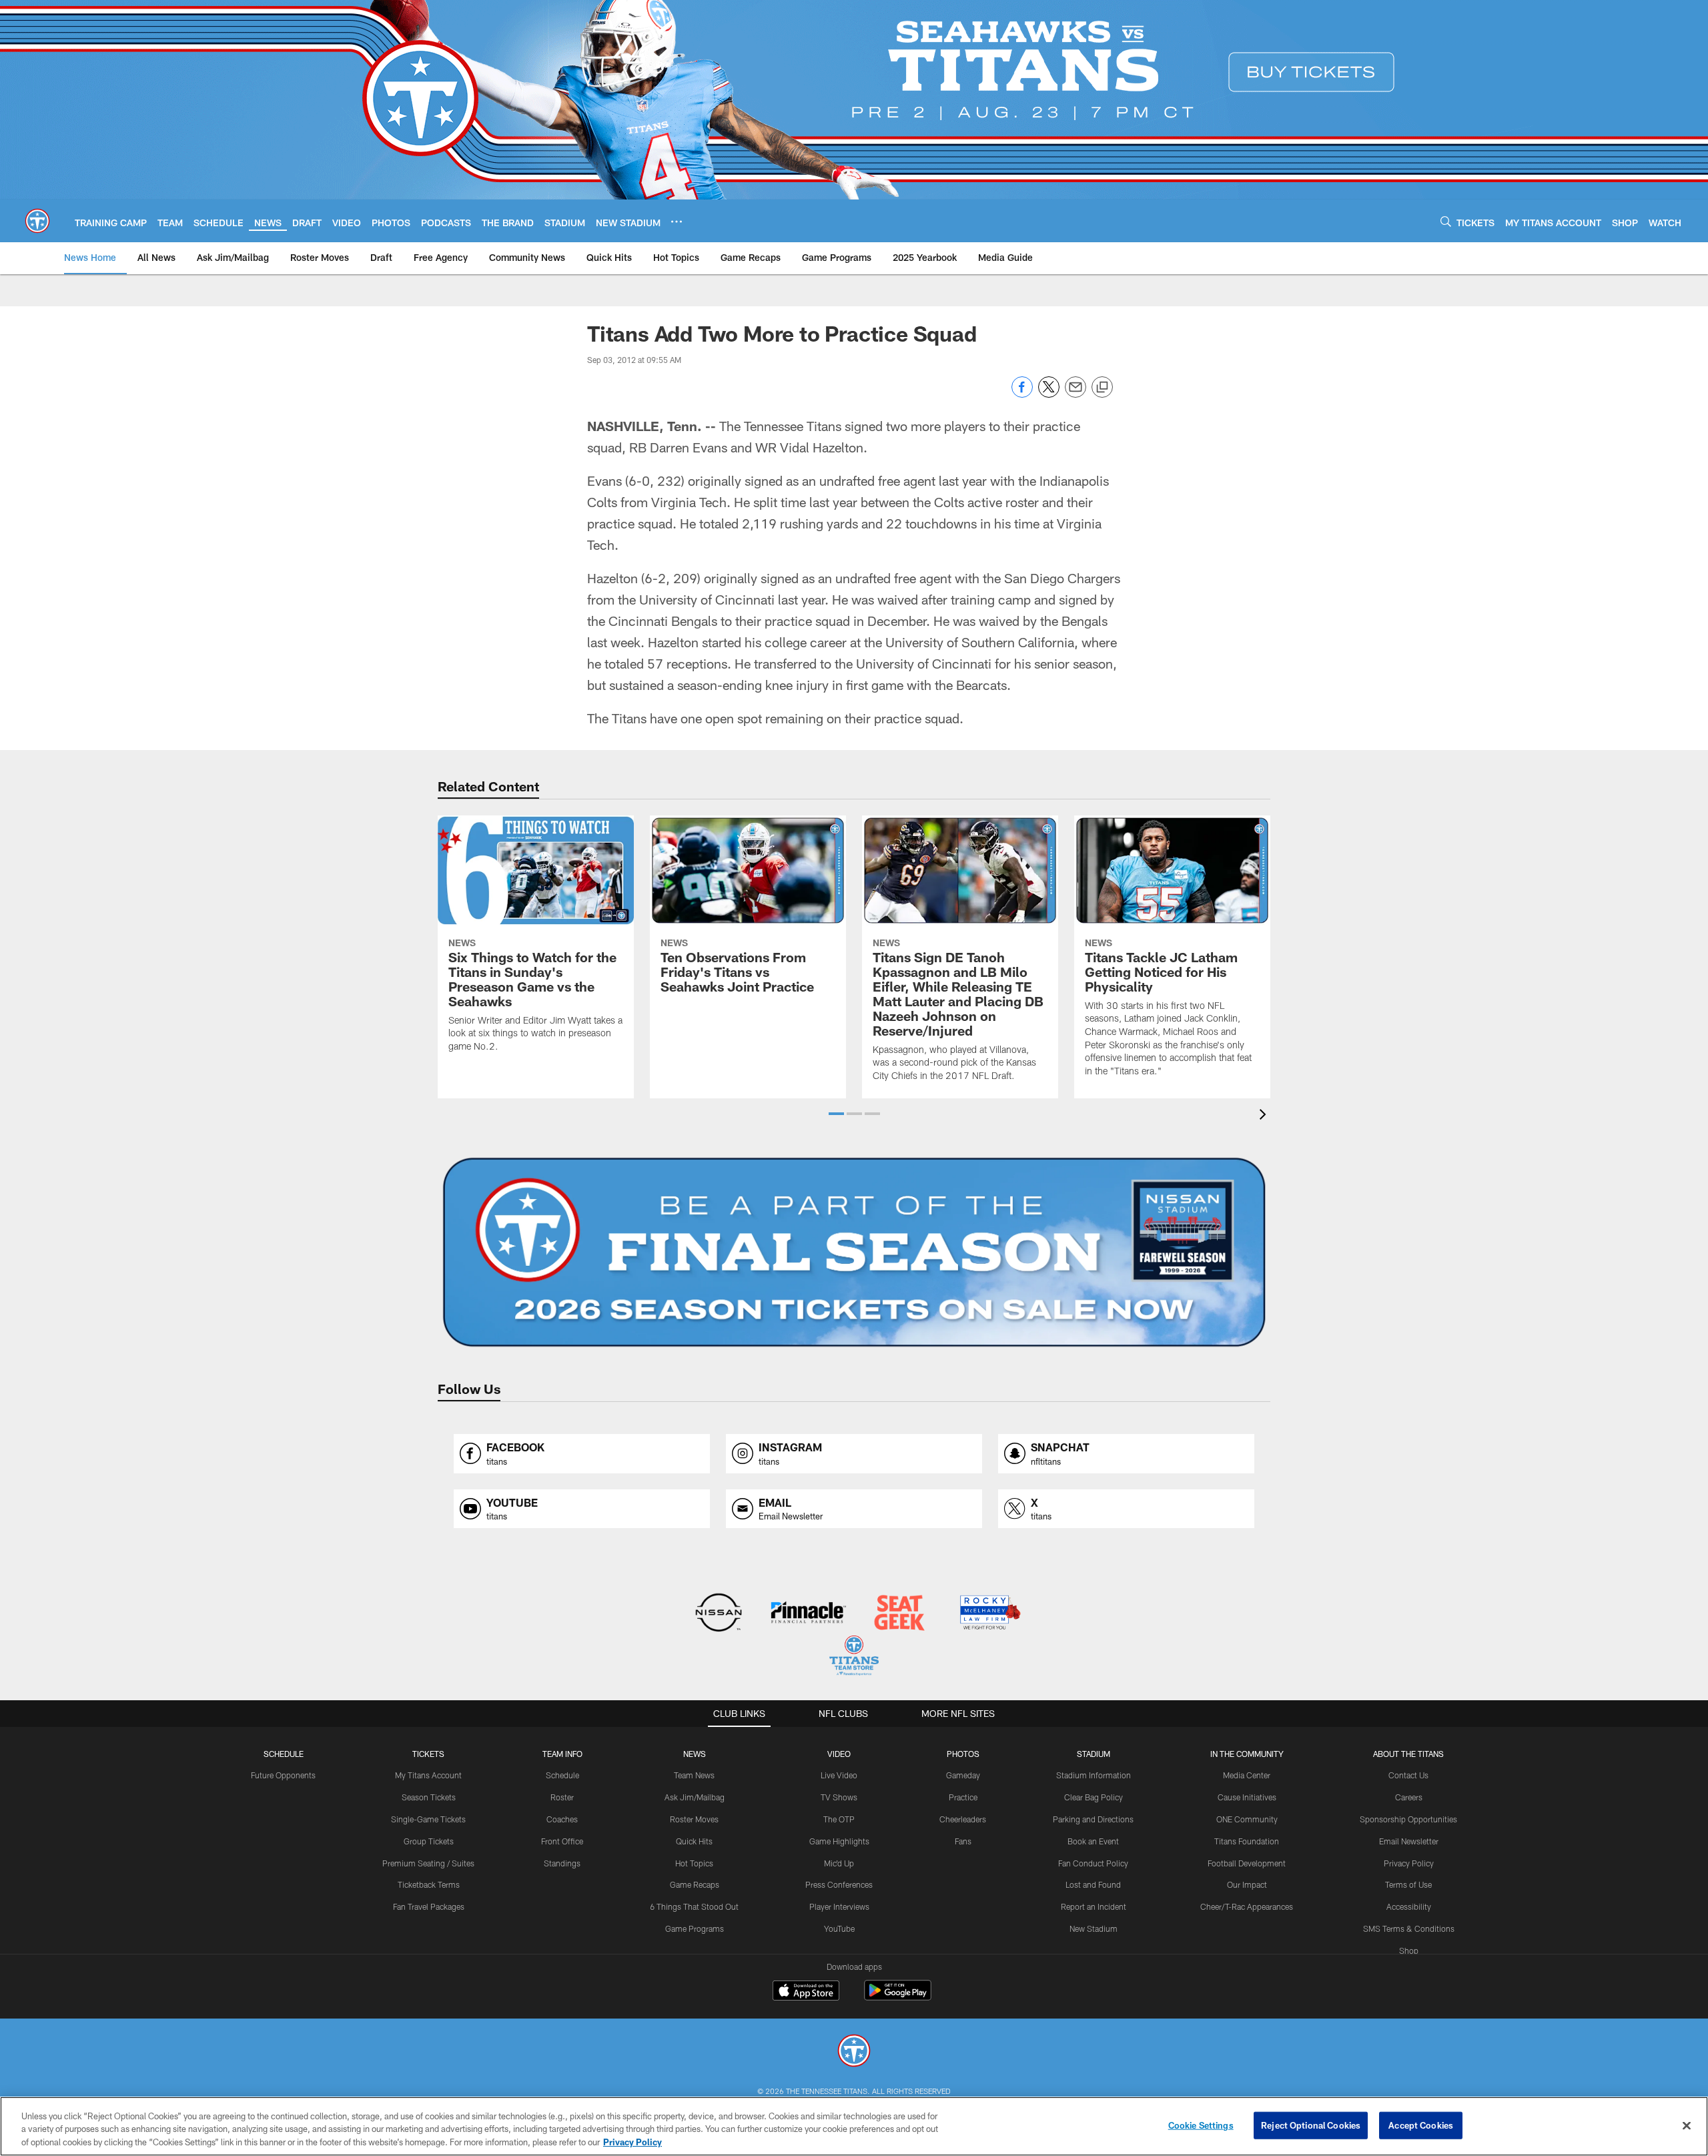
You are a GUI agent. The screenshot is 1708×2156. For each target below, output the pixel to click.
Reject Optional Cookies (1311, 2125)
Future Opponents (283, 1775)
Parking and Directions (1093, 1819)
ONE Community (1247, 1819)
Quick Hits (694, 1841)
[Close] (1687, 2125)
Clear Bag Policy (1094, 1797)
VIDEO (839, 1754)
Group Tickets (429, 1841)
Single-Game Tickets (428, 1819)
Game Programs (695, 1928)
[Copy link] (1102, 388)
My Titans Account (428, 1775)
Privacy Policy (1409, 1863)
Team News (694, 1775)
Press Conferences (839, 1884)
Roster (562, 1797)
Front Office (562, 1841)
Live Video (839, 1775)
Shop (1409, 1950)
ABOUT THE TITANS (1408, 1754)
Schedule (284, 1754)
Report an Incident (1094, 1906)
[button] (836, 1114)
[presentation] (1265, 1116)
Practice (963, 1797)
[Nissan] (718, 1614)
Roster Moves (694, 1819)
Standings (562, 1863)
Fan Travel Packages (429, 1906)
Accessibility (1409, 1906)
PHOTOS (963, 1754)
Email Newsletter (1409, 1841)
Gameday (963, 1775)
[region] (854, 2126)
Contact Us (1408, 1775)
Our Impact (1247, 1884)
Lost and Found (1093, 1884)
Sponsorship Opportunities (1408, 1819)
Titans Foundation (1247, 1841)
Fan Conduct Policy (1093, 1863)
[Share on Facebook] (1022, 394)
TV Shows (839, 1797)
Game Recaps (695, 1884)
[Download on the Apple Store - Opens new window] (806, 1992)
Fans (963, 1841)
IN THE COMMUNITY (1247, 1754)
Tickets (428, 1754)
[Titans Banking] (809, 1614)
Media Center (1247, 1775)
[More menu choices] (677, 222)
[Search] (1446, 221)
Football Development (1247, 1863)
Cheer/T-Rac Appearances (1247, 1906)
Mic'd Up (839, 1863)
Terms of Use (1408, 1884)
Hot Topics (694, 1863)
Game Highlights (839, 1841)
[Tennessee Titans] (854, 2052)
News (695, 1754)
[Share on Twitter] (1049, 394)
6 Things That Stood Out (694, 1906)
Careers (1409, 1797)
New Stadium (1094, 1928)
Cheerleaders (963, 1819)
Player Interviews (839, 1906)
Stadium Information (1094, 1775)
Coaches (562, 1819)
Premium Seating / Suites (428, 1863)
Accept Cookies (1421, 2125)
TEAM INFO (562, 1754)
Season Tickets (429, 1797)
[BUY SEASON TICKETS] (854, 1252)
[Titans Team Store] (854, 1657)
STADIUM (1094, 1754)
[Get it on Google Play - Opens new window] (898, 1997)
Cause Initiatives (1247, 1797)
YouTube (839, 1928)
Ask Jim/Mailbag (695, 1797)
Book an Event (1093, 1841)
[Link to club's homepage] (37, 221)
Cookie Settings (1201, 2125)
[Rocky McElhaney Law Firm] (989, 1614)
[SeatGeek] (899, 1614)
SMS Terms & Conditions (1409, 1928)
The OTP (839, 1819)
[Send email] (1076, 394)
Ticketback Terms (429, 1884)
